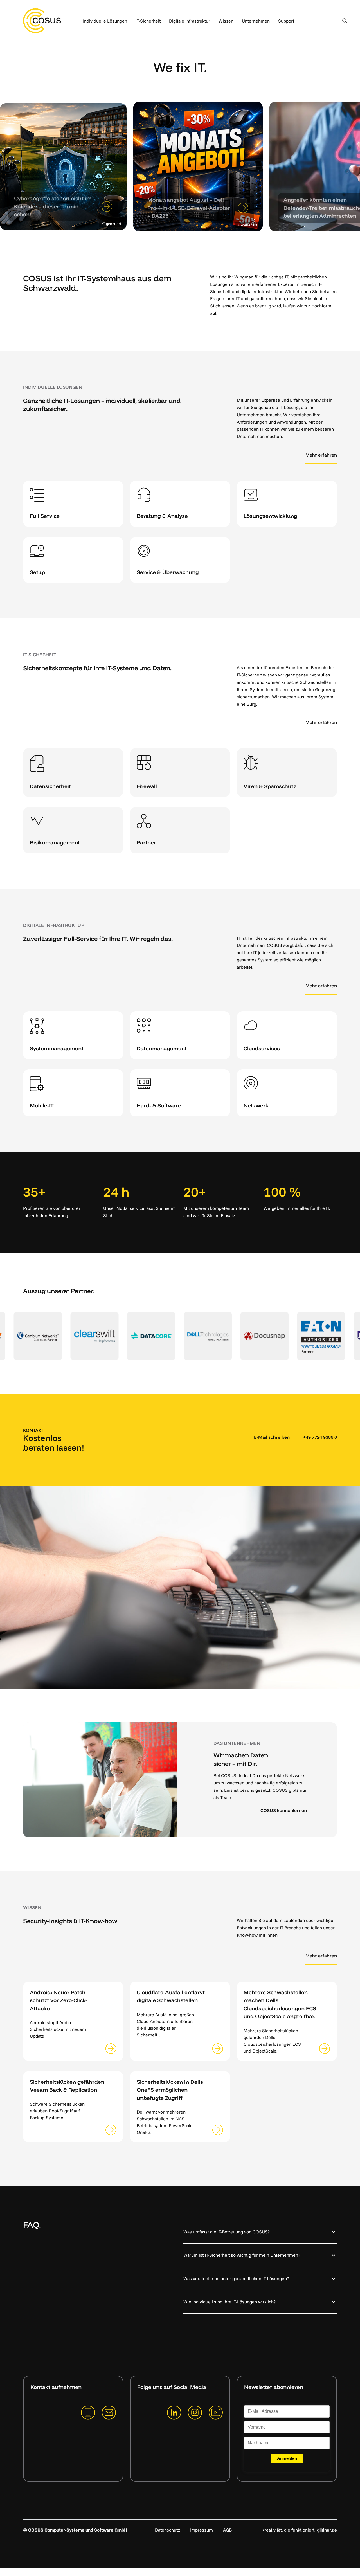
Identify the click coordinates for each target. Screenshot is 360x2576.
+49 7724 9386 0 (320, 1437)
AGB (227, 2530)
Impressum (202, 2530)
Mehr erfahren (321, 455)
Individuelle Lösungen (105, 21)
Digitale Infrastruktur (190, 21)
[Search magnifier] (345, 21)
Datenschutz (167, 2530)
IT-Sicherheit (148, 21)
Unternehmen (256, 21)
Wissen (226, 21)
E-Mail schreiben (272, 1437)
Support (286, 21)
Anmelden (287, 2458)
